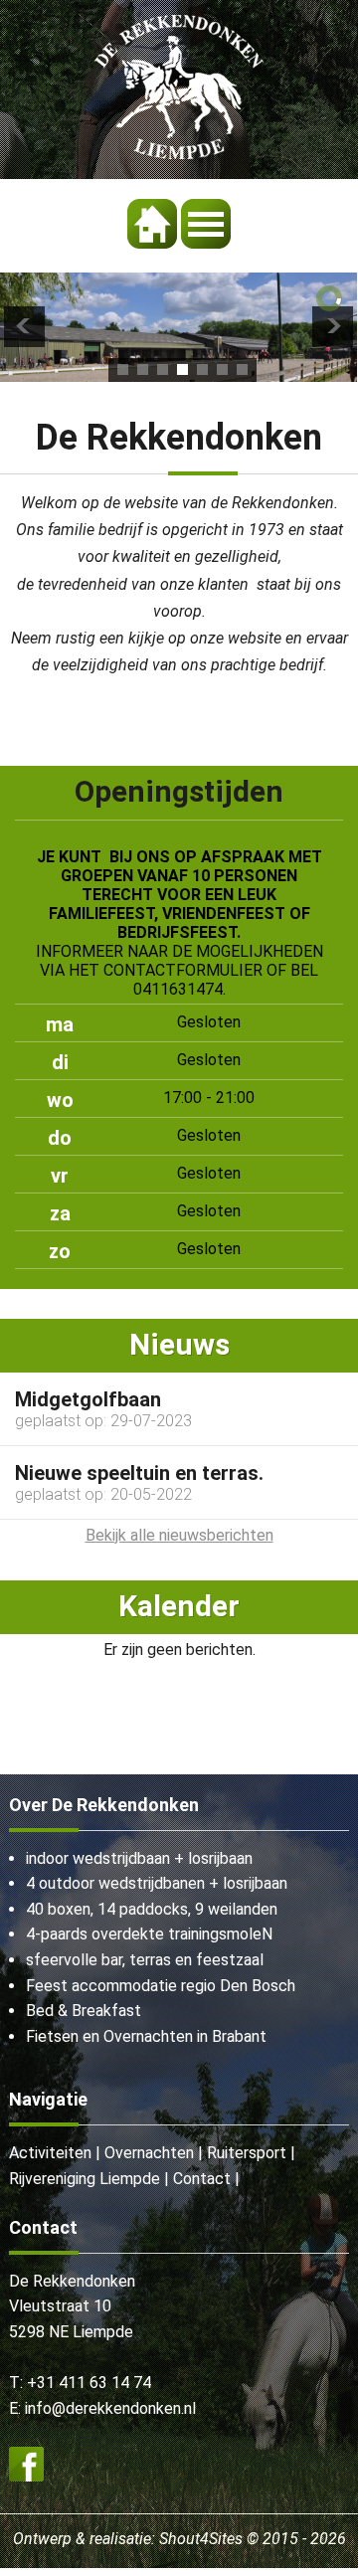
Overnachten (149, 2153)
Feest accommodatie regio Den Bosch (161, 1986)
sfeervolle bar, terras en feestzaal (145, 1960)
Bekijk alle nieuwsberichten (179, 1535)
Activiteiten (50, 2153)
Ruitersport (247, 2153)
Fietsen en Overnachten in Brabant (146, 2036)
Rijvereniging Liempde (85, 2179)
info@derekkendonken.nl (110, 2408)
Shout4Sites (201, 2539)
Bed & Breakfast (84, 2011)
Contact (202, 2179)
